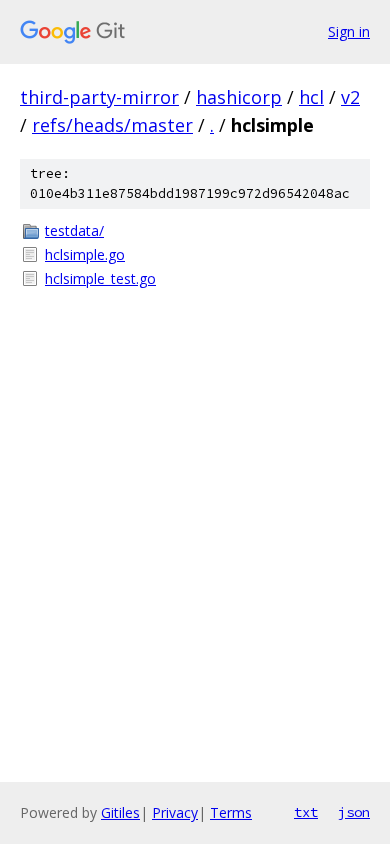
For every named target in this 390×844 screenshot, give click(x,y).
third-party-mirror (99, 97)
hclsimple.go (85, 254)
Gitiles (120, 812)
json (354, 812)
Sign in (349, 31)
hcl (311, 97)
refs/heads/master (112, 125)
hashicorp (239, 97)
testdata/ (74, 230)
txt (306, 812)
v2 (350, 97)
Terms (231, 812)
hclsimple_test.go (100, 278)
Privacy (175, 812)
